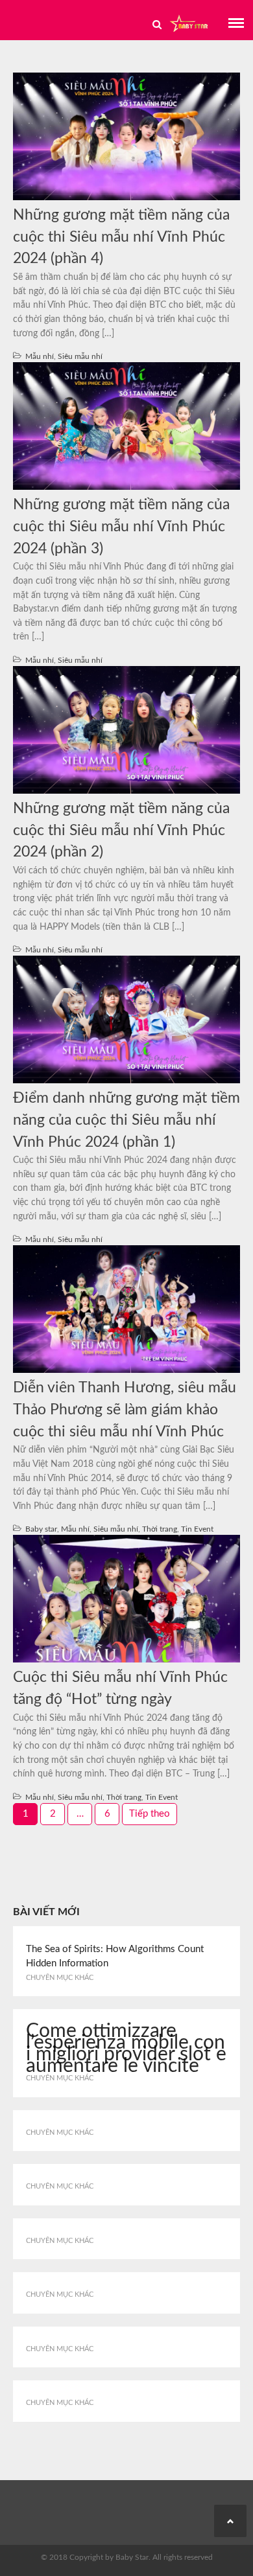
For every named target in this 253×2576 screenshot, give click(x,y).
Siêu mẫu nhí (80, 356)
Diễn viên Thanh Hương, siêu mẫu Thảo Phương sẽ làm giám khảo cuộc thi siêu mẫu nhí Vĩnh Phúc (125, 1410)
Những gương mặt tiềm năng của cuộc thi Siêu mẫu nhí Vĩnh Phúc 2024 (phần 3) (121, 527)
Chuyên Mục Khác (60, 1978)
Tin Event (197, 1529)
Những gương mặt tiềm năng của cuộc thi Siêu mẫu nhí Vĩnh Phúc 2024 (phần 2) (121, 831)
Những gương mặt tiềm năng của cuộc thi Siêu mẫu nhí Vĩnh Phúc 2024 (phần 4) (121, 237)
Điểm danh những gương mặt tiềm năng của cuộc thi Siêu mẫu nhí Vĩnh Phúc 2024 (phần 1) (126, 1120)
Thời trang (160, 1529)
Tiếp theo (150, 1814)
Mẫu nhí (40, 356)
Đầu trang (230, 2521)
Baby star (41, 1529)
